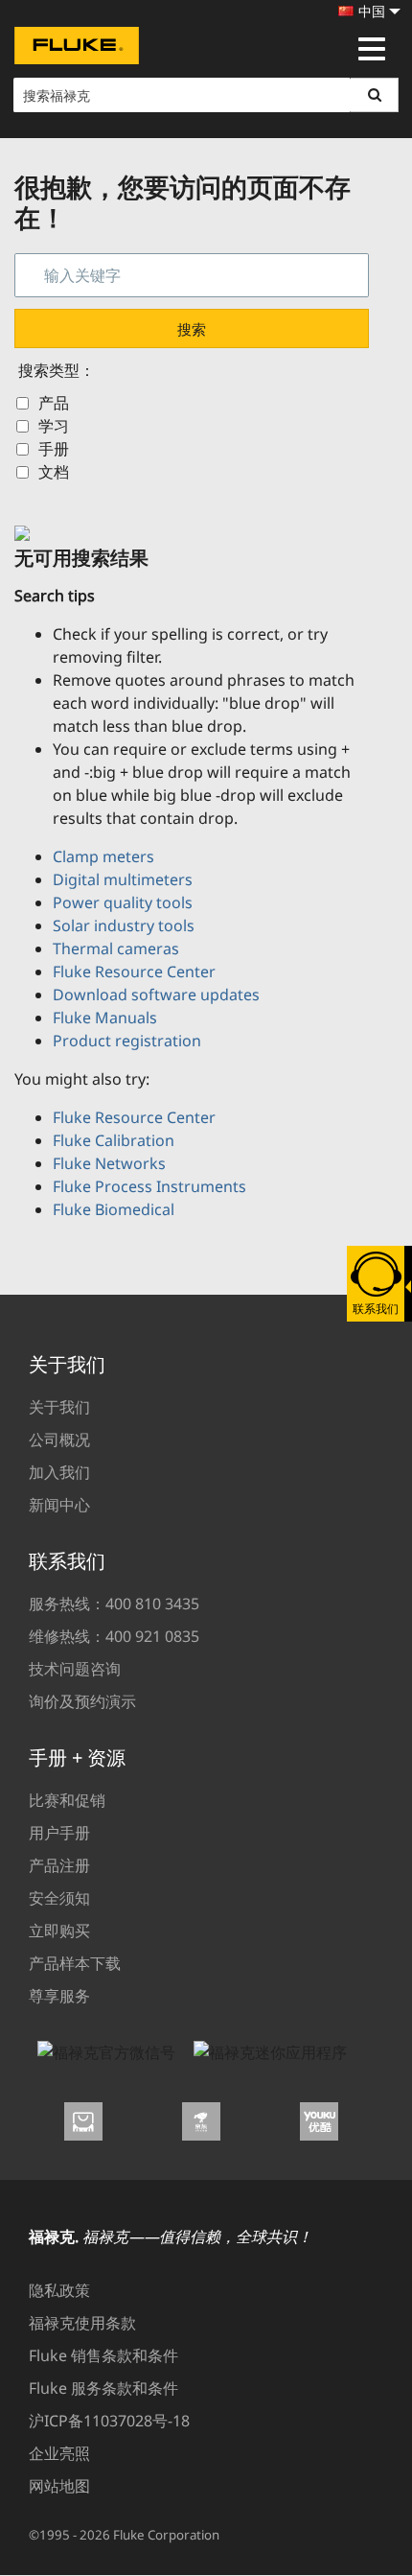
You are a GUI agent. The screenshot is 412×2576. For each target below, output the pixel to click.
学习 (54, 426)
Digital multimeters (123, 879)
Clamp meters (103, 856)
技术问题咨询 (75, 1669)
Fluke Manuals (105, 1018)
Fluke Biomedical (114, 1209)
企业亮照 (59, 2453)
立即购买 (59, 1931)
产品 (54, 403)
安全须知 (59, 1898)
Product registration (127, 1041)
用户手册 (59, 1833)
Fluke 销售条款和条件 (103, 2355)
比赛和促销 (67, 1800)
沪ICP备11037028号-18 (109, 2421)
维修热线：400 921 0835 (114, 1636)
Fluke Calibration (114, 1140)
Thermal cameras (116, 948)
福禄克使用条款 (82, 2323)
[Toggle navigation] (372, 49)
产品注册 (59, 1865)
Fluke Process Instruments (149, 1186)
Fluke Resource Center (134, 972)
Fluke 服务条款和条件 (103, 2388)
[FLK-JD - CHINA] (206, 2126)
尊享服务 (59, 1996)
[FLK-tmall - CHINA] (88, 2126)
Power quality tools (123, 902)
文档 (54, 472)
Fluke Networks (109, 1163)
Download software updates (156, 995)
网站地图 (59, 2486)
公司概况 (59, 1440)
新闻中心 (59, 1505)
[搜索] (375, 95)
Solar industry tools (124, 925)
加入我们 (59, 1472)
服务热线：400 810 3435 (114, 1604)
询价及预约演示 (82, 1701)
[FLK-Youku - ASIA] (324, 2126)
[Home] (77, 48)
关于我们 (59, 1407)
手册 (54, 449)
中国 (372, 11)
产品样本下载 (75, 1963)
